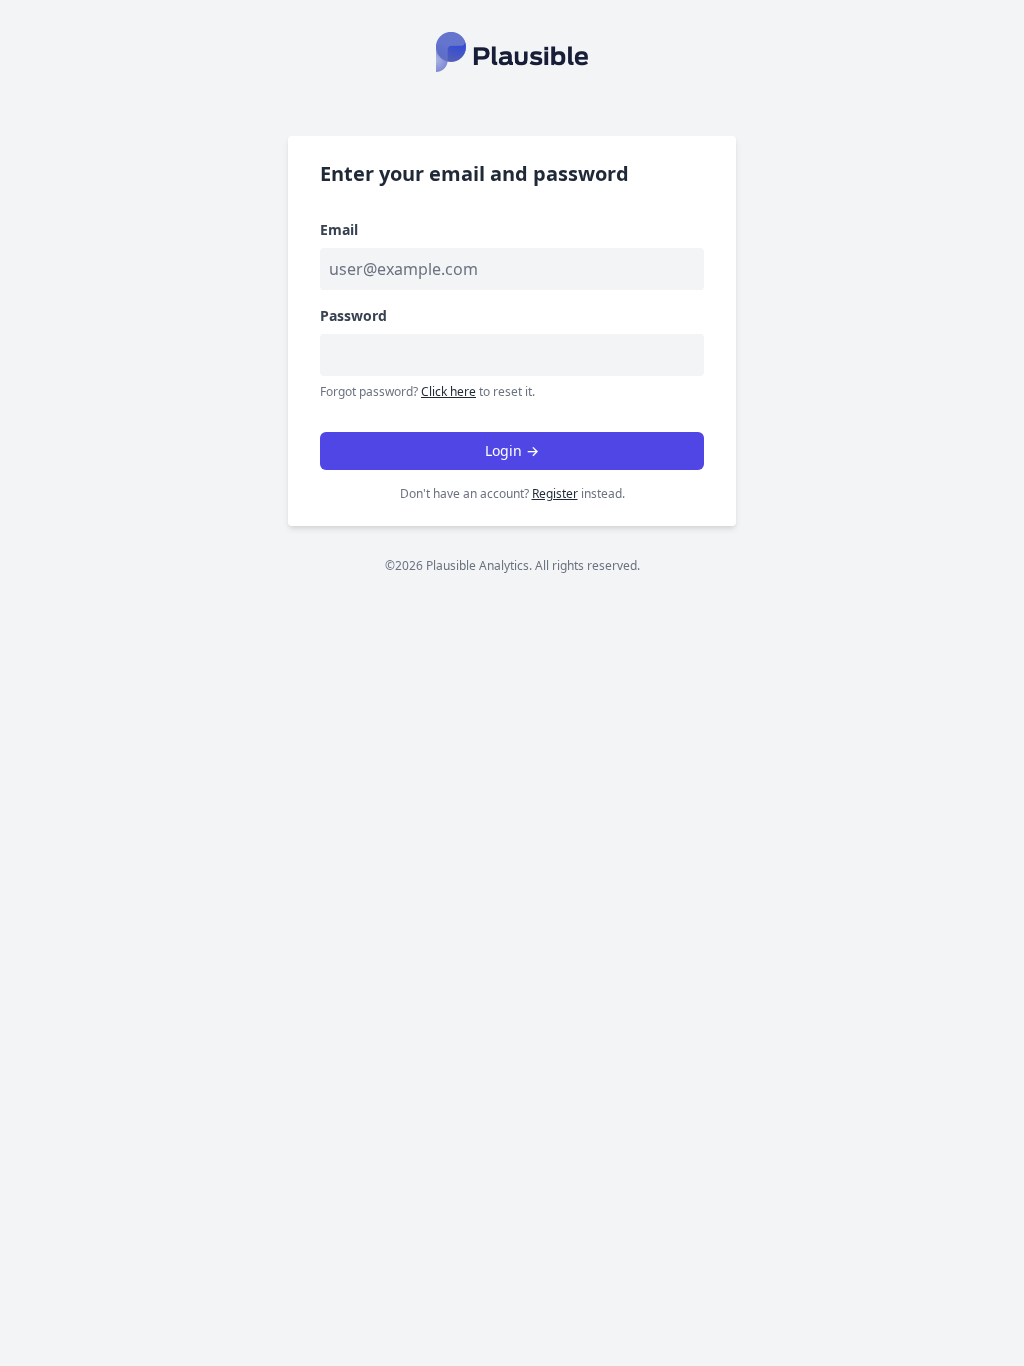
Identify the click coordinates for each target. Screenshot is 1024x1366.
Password (353, 315)
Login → (512, 450)
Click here (448, 391)
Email (339, 229)
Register (555, 493)
